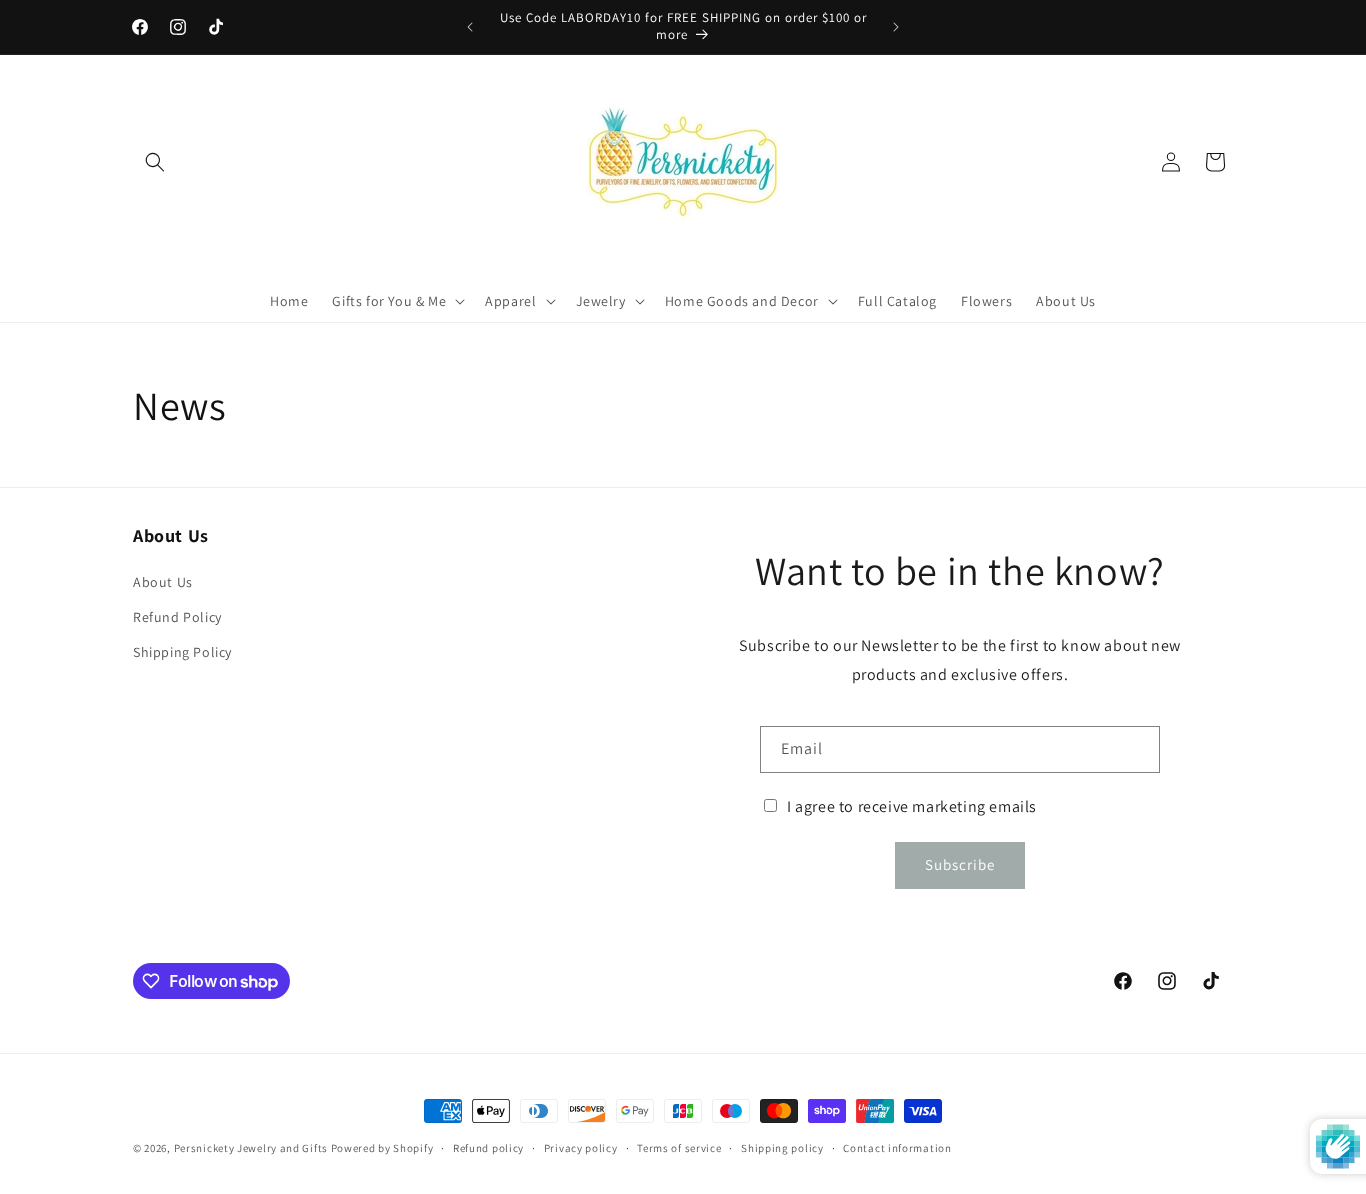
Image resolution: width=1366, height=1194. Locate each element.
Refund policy (488, 1148)
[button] (155, 162)
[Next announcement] (896, 27)
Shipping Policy (182, 652)
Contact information (897, 1148)
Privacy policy (581, 1148)
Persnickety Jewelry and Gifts (251, 1148)
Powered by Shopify (382, 1148)
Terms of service (679, 1148)
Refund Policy (177, 617)
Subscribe (960, 864)
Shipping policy (782, 1148)
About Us (163, 582)
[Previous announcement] (470, 27)
